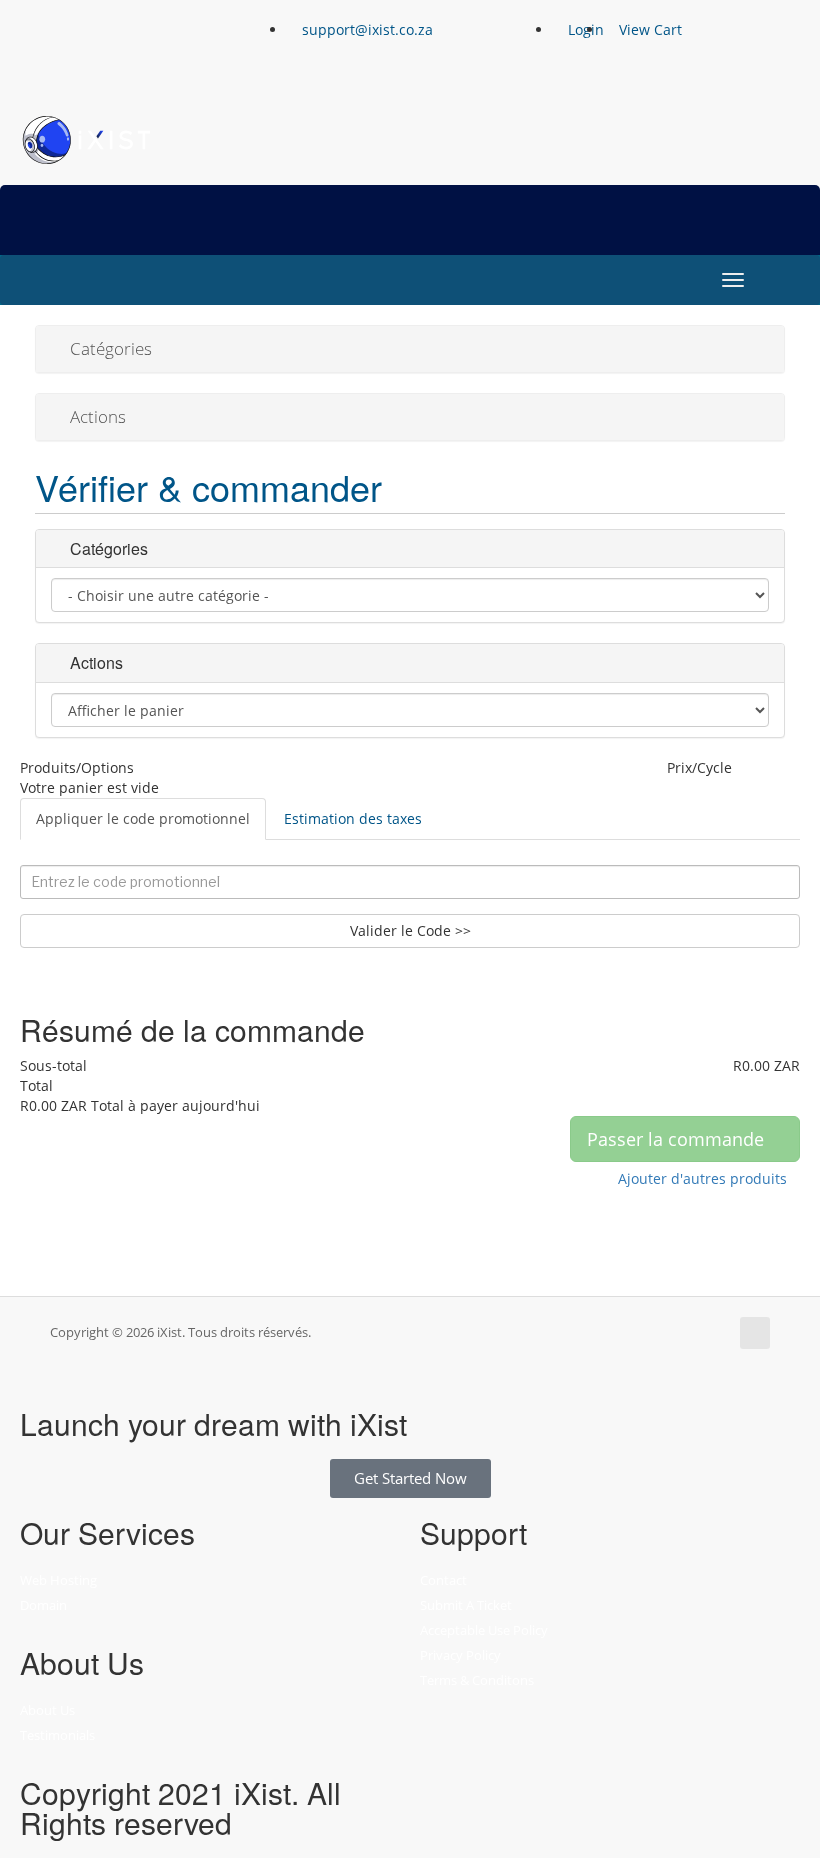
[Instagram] (99, 45)
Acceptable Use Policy (484, 1630)
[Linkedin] (153, 45)
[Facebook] (45, 45)
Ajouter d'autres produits (702, 1178)
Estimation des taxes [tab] (353, 818)
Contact (443, 1580)
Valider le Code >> (410, 930)
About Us (47, 1710)
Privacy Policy (460, 1655)
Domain (43, 1605)
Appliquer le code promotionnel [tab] (143, 818)
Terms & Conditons (477, 1680)
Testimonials (57, 1735)
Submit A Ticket (466, 1605)
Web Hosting (58, 1580)
